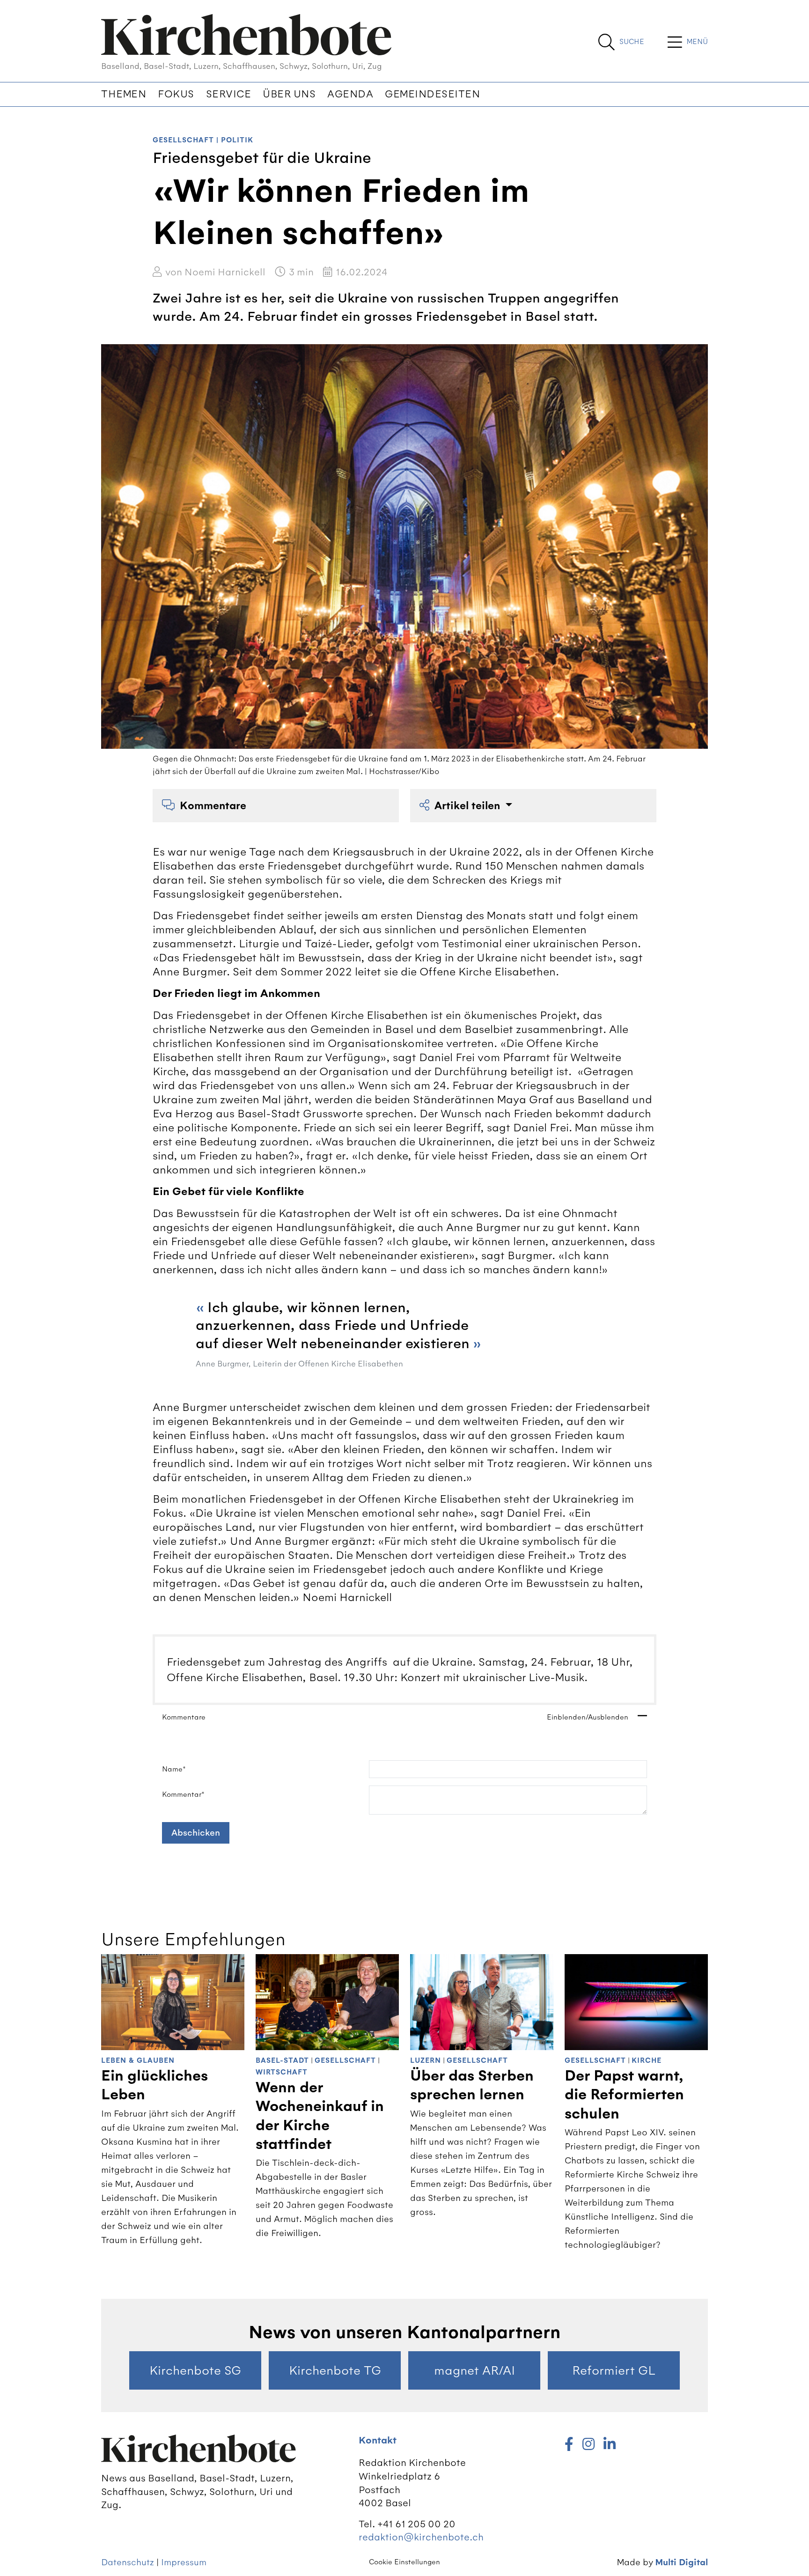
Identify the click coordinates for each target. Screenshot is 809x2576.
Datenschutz (128, 2562)
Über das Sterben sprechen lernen (472, 2085)
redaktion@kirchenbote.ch (421, 2537)
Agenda (350, 94)
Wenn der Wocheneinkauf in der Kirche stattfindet (320, 2116)
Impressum (184, 2562)
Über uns (289, 94)
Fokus (176, 94)
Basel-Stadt (282, 2061)
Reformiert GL (614, 2370)
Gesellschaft (183, 140)
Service (229, 94)
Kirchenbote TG (335, 2370)
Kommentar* (183, 1794)
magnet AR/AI (474, 2370)
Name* (174, 1769)
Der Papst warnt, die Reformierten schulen (624, 2095)
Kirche (647, 2061)
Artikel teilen (469, 806)
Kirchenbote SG (195, 2370)
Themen (124, 94)
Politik (237, 140)
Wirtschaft (282, 2072)
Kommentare (213, 806)
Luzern (426, 2061)
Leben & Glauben (138, 2061)
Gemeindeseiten (432, 94)
